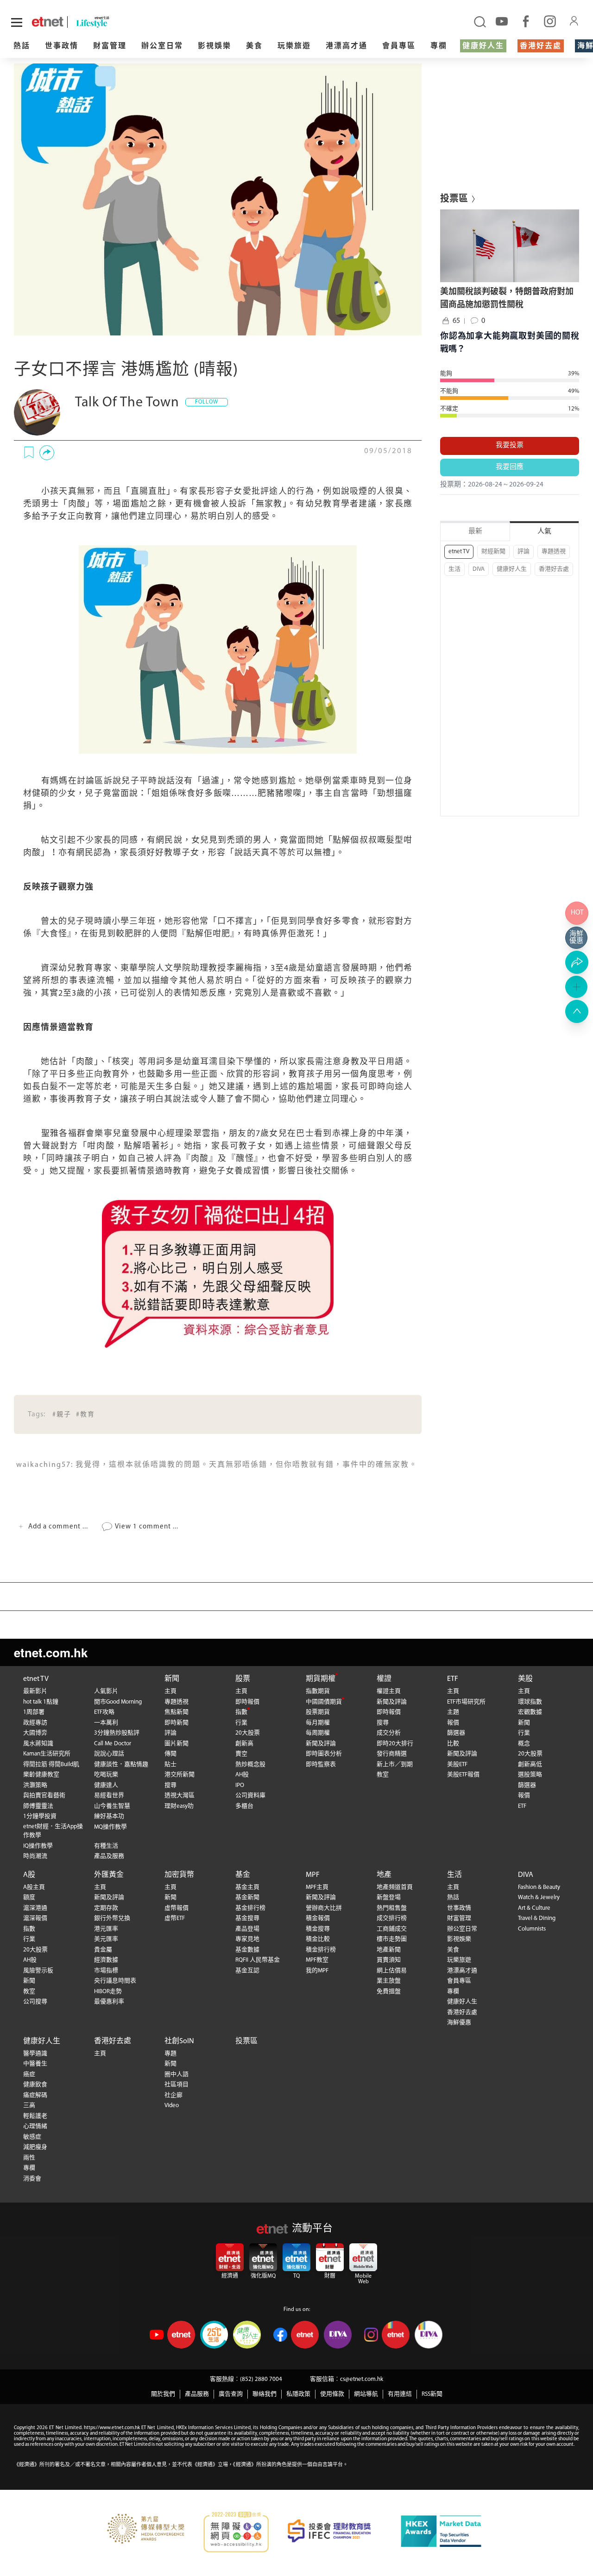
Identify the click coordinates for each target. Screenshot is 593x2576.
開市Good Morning (118, 1702)
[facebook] (526, 21)
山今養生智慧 (112, 1806)
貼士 (170, 1765)
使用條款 (332, 2394)
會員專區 (399, 46)
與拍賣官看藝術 (44, 1796)
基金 (243, 1875)
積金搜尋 (318, 1929)
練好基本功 (109, 1816)
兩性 (29, 2158)
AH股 (242, 1775)
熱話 (22, 46)
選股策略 (530, 1775)
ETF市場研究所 (466, 1702)
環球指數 (530, 1702)
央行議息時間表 (115, 1981)
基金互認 (247, 1971)
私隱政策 (298, 2394)
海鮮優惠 (459, 2023)
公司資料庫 (250, 1796)
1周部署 (34, 1712)
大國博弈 (35, 1733)
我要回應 (510, 467)
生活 (454, 569)
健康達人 (106, 1785)
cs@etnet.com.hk (362, 2379)
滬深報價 (35, 1918)
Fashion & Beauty (539, 1887)
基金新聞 (247, 1897)
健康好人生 (483, 46)
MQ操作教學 (110, 1827)
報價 (453, 1723)
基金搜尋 (247, 1918)
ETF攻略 (104, 1712)
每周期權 (318, 1733)
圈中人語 (177, 2074)
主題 (453, 1712)
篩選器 (456, 1733)
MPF (313, 1875)
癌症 (29, 2074)
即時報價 (247, 1702)
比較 (453, 1744)
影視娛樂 (214, 46)
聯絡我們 (265, 2394)
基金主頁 (247, 1887)
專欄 (439, 46)
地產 (384, 1875)
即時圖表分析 (324, 1754)
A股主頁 (34, 1887)
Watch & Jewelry (539, 1897)
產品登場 (247, 1929)
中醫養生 (35, 2064)
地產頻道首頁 (395, 1887)
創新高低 (530, 1765)
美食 (254, 46)
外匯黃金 (109, 1875)
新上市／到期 (395, 1765)
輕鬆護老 (35, 2116)
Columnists (532, 1929)
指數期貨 (318, 1691)
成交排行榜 (392, 1918)
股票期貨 (318, 1712)
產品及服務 (109, 1856)
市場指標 (106, 1971)
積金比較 (318, 1939)
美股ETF (457, 1765)
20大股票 (248, 1733)
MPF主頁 (317, 1887)
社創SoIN (179, 2041)
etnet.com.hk (51, 1652)
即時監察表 (321, 1765)
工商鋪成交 (392, 1929)
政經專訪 (35, 1723)
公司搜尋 (35, 2002)
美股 (525, 1679)
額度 (29, 1897)
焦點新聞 (177, 1712)
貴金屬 (103, 1950)
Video (172, 2106)
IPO (240, 1785)
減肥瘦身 (35, 2147)
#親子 (62, 1415)
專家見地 (247, 1939)
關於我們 (163, 2394)
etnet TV (459, 552)
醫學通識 (35, 2054)
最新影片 (35, 1691)
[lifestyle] (112, 22)
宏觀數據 (530, 1712)
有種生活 (106, 1846)
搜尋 (170, 1785)
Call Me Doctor (113, 1744)
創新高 (244, 1744)
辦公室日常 (162, 46)
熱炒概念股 (250, 1765)
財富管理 (110, 46)
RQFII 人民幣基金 (258, 1960)
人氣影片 (106, 1691)
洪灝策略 (35, 1785)
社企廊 (173, 2095)
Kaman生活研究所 (47, 1754)
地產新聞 (389, 1950)
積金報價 (318, 1918)
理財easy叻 (179, 1806)
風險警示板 (38, 1971)
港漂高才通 (347, 46)
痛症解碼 (35, 2095)
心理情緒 (35, 2126)
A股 (29, 1875)
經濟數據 (106, 1960)
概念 (524, 1744)
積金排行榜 (321, 1950)
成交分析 (389, 1733)
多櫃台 (244, 1806)
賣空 (241, 1754)
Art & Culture (534, 1908)
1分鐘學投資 (40, 1816)
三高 (29, 2106)
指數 (241, 1712)
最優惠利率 (109, 2002)
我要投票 (510, 445)
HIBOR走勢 (108, 1992)
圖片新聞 (177, 1744)
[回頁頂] (577, 1011)
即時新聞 (177, 1723)
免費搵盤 (389, 1992)
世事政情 (62, 46)
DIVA (479, 569)
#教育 (85, 1415)
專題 (170, 2054)
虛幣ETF (175, 1918)
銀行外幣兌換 (112, 1918)
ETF (453, 1679)
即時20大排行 (395, 1744)
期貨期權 (321, 1679)
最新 (475, 532)
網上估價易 (392, 1971)
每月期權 (318, 1723)
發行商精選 (392, 1754)
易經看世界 (109, 1796)
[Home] (47, 22)
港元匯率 (106, 1929)
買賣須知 (389, 1960)
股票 (243, 1679)
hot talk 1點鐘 (41, 1702)
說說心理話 (109, 1754)
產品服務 (197, 2394)
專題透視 (554, 552)
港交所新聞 (180, 1775)
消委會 (32, 2179)
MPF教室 (317, 1960)
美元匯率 (106, 1939)
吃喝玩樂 (106, 1775)
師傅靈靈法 (38, 1806)
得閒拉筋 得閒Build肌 (51, 1765)
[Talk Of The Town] (37, 412)
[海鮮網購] (577, 938)
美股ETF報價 (463, 1775)
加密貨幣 (179, 1875)
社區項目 (177, 2085)
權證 (384, 1679)
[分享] (47, 453)
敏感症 (32, 2137)
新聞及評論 (321, 1744)
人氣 (544, 532)
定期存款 (106, 1908)
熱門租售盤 (392, 1908)
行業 (241, 1723)
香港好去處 (541, 46)
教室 (383, 1775)
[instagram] (550, 21)
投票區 (246, 2041)
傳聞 (170, 1754)
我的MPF (317, 1971)
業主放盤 (389, 1981)
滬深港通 (35, 1908)
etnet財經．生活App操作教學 (53, 1831)
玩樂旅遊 (294, 46)
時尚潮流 (35, 1856)
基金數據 (247, 1950)
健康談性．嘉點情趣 (121, 1765)
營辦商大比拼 (324, 1908)
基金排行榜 (250, 1908)
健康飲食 (35, 2085)
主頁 (170, 1691)
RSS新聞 (432, 2394)
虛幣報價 (177, 1908)
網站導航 (366, 2394)
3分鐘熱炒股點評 (117, 1733)
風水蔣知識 (38, 1744)
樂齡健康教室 (41, 1775)
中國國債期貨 (324, 1702)
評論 (524, 552)
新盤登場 (389, 1897)
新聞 (172, 1679)
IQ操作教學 (38, 1846)
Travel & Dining (537, 1918)
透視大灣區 (180, 1796)
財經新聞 (493, 552)
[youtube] (502, 21)
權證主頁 (389, 1691)
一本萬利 (106, 1723)
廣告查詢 (231, 2394)
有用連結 (400, 2394)
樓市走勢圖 (392, 1939)
